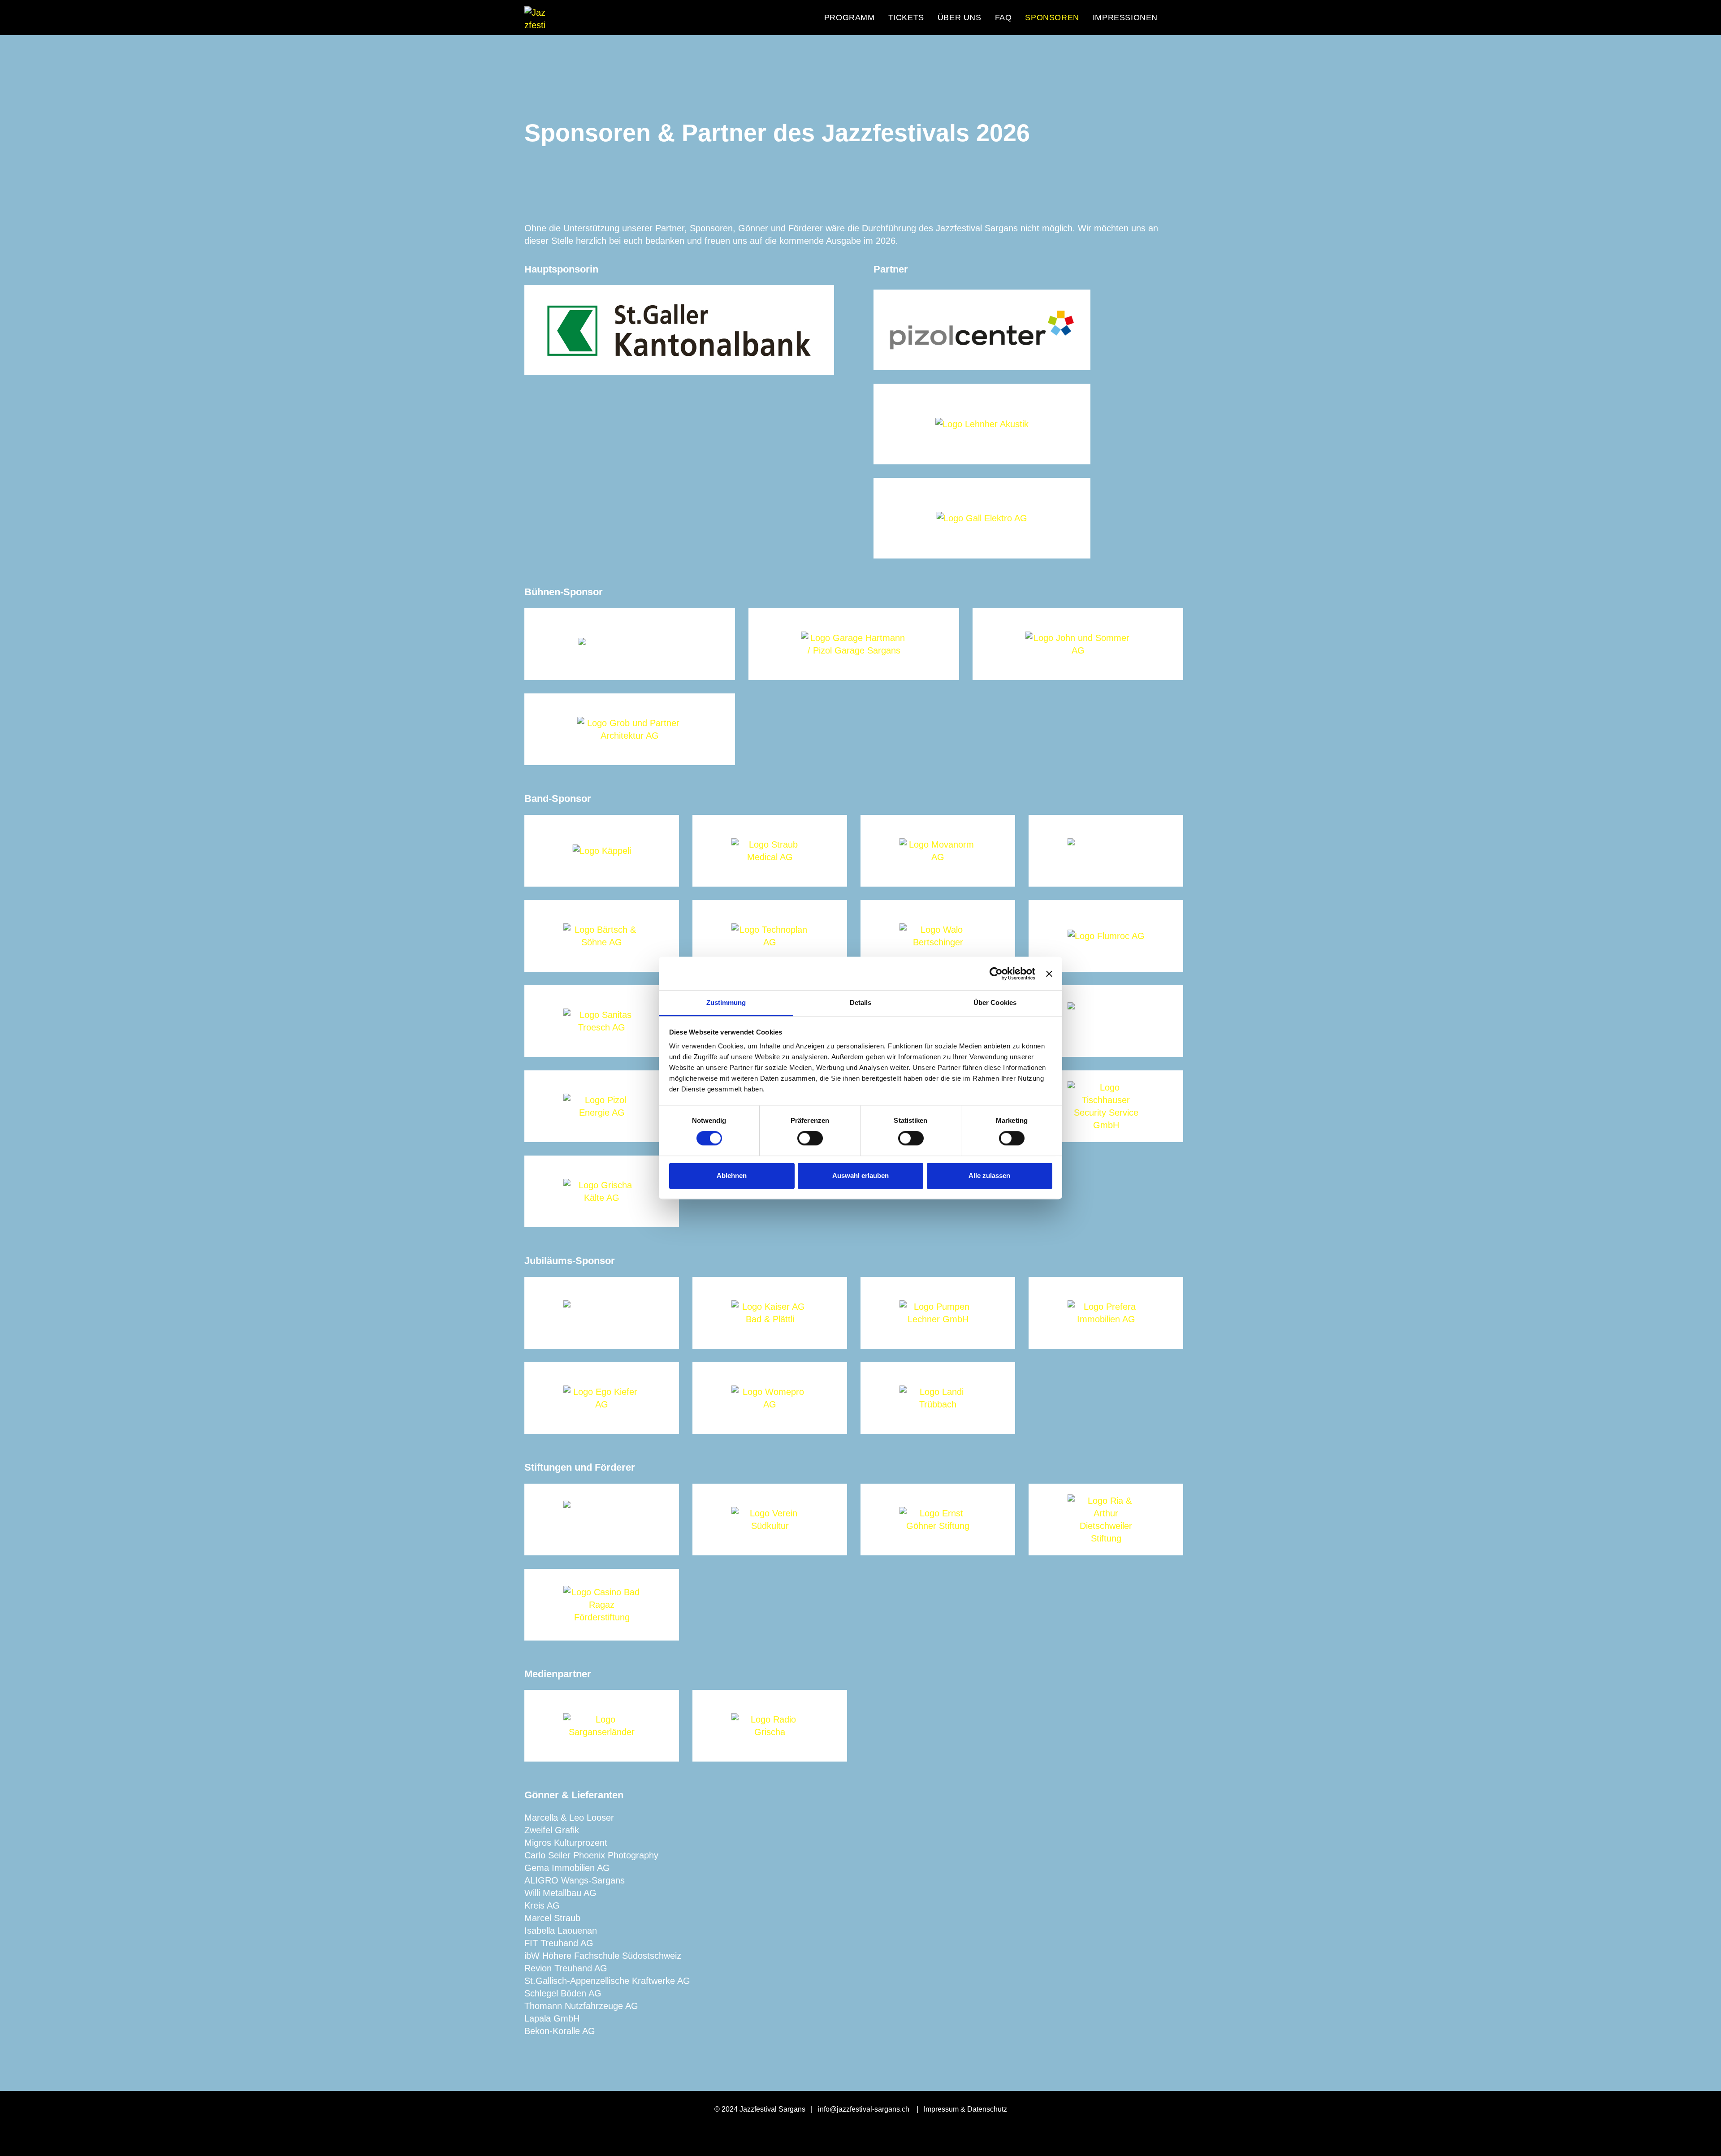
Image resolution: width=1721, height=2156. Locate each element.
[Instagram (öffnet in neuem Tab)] (1192, 17)
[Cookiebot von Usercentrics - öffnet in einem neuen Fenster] (996, 974)
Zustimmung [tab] (726, 1002)
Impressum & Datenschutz (965, 2109)
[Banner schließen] (1049, 974)
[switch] (810, 1139)
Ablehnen (732, 1175)
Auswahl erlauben (860, 1175)
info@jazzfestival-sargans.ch (864, 2109)
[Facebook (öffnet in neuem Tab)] (1176, 17)
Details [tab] (861, 1002)
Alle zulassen (989, 1175)
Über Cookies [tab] (995, 1002)
